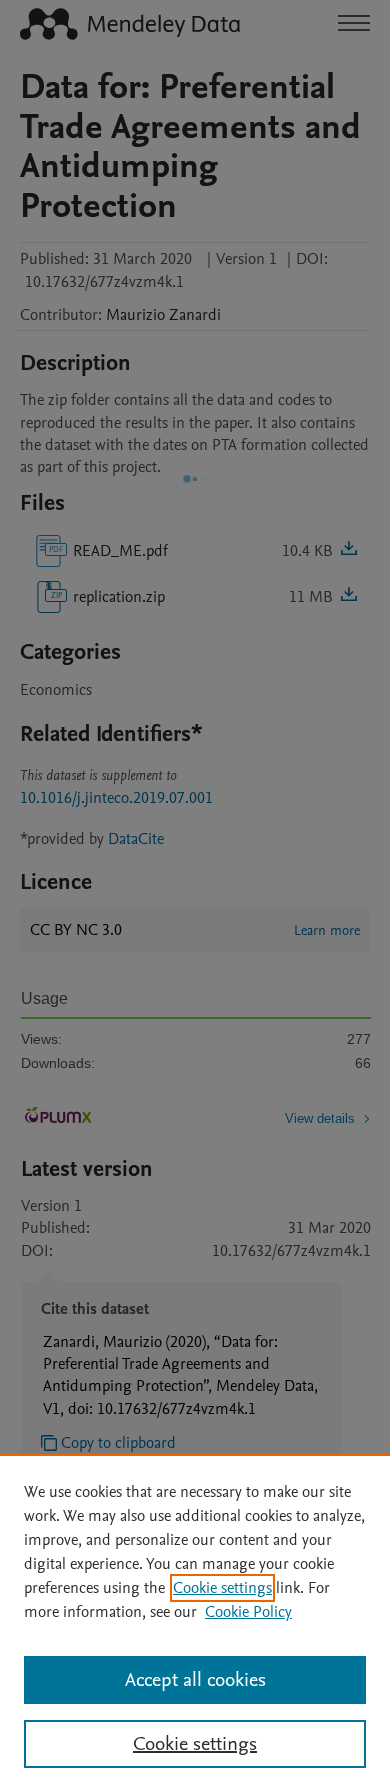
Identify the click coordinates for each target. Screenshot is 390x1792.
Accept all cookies (195, 1680)
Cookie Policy (248, 1612)
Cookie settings (222, 1588)
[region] (195, 1623)
